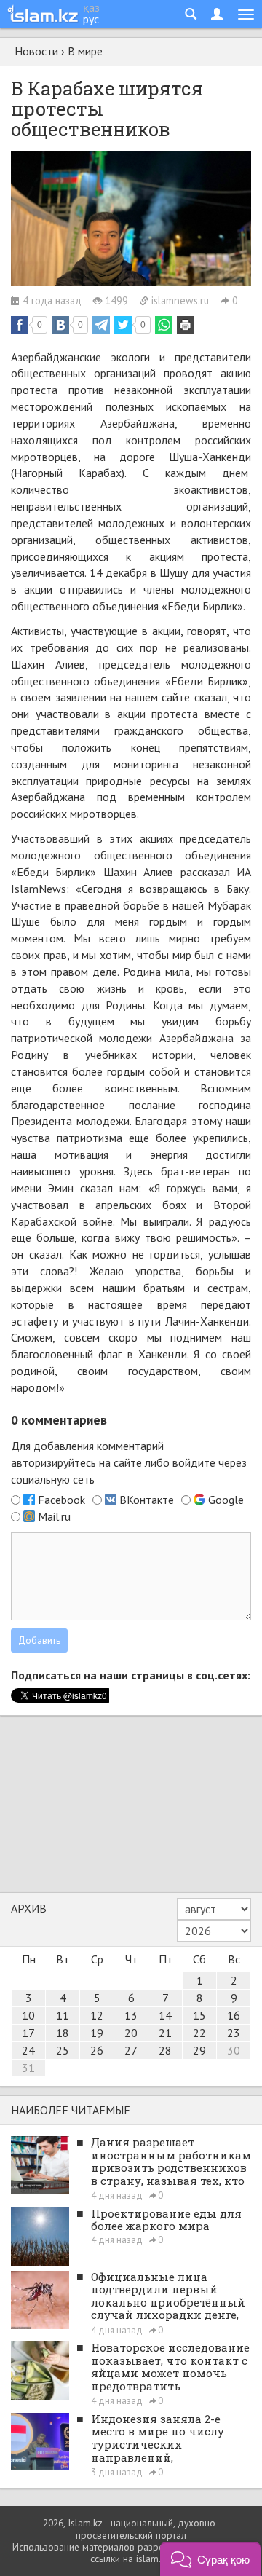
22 (199, 2033)
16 (234, 2015)
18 (63, 2033)
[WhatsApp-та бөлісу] (164, 325)
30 (234, 2050)
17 (28, 2033)
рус (91, 19)
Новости (36, 51)
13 (131, 2015)
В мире (85, 51)
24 (28, 2050)
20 (131, 2033)
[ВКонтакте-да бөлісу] (60, 325)
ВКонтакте (147, 1500)
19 (97, 2033)
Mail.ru (54, 1516)
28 (165, 2050)
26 (97, 2050)
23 (234, 2033)
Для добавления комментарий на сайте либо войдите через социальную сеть (129, 1462)
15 (199, 2015)
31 (28, 2068)
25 (63, 2050)
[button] (210, 2559)
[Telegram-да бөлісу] (101, 325)
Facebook (61, 1500)
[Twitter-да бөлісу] (123, 325)
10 (28, 2015)
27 (131, 2050)
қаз (91, 7)
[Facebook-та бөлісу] (20, 325)
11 (63, 2015)
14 (165, 2015)
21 (165, 2033)
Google (226, 1500)
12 (97, 2015)
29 (199, 2050)
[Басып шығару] (186, 325)
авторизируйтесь (53, 1462)
